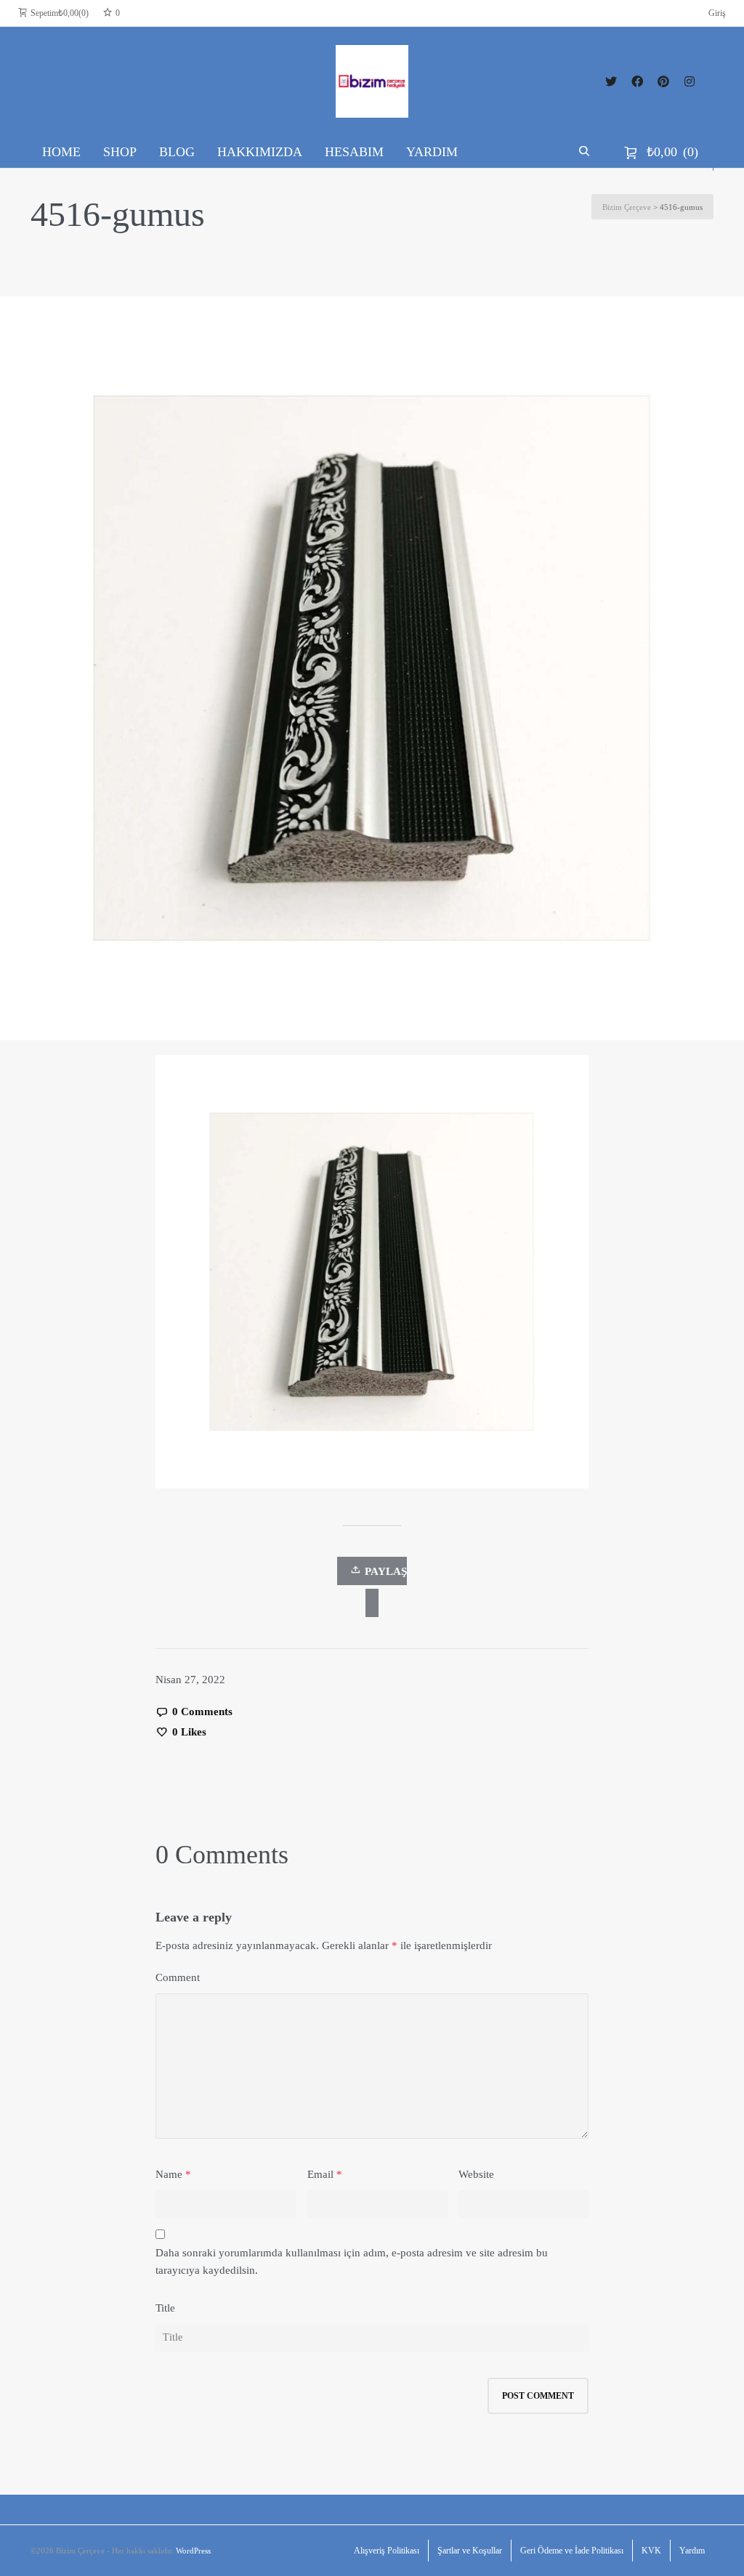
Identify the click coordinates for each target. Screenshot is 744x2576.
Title (165, 2308)
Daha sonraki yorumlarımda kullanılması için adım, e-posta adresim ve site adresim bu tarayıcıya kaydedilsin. (352, 2261)
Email (320, 2174)
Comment (178, 1977)
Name (169, 2174)
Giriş (717, 13)
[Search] (586, 152)
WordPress (193, 2551)
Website (476, 2174)
